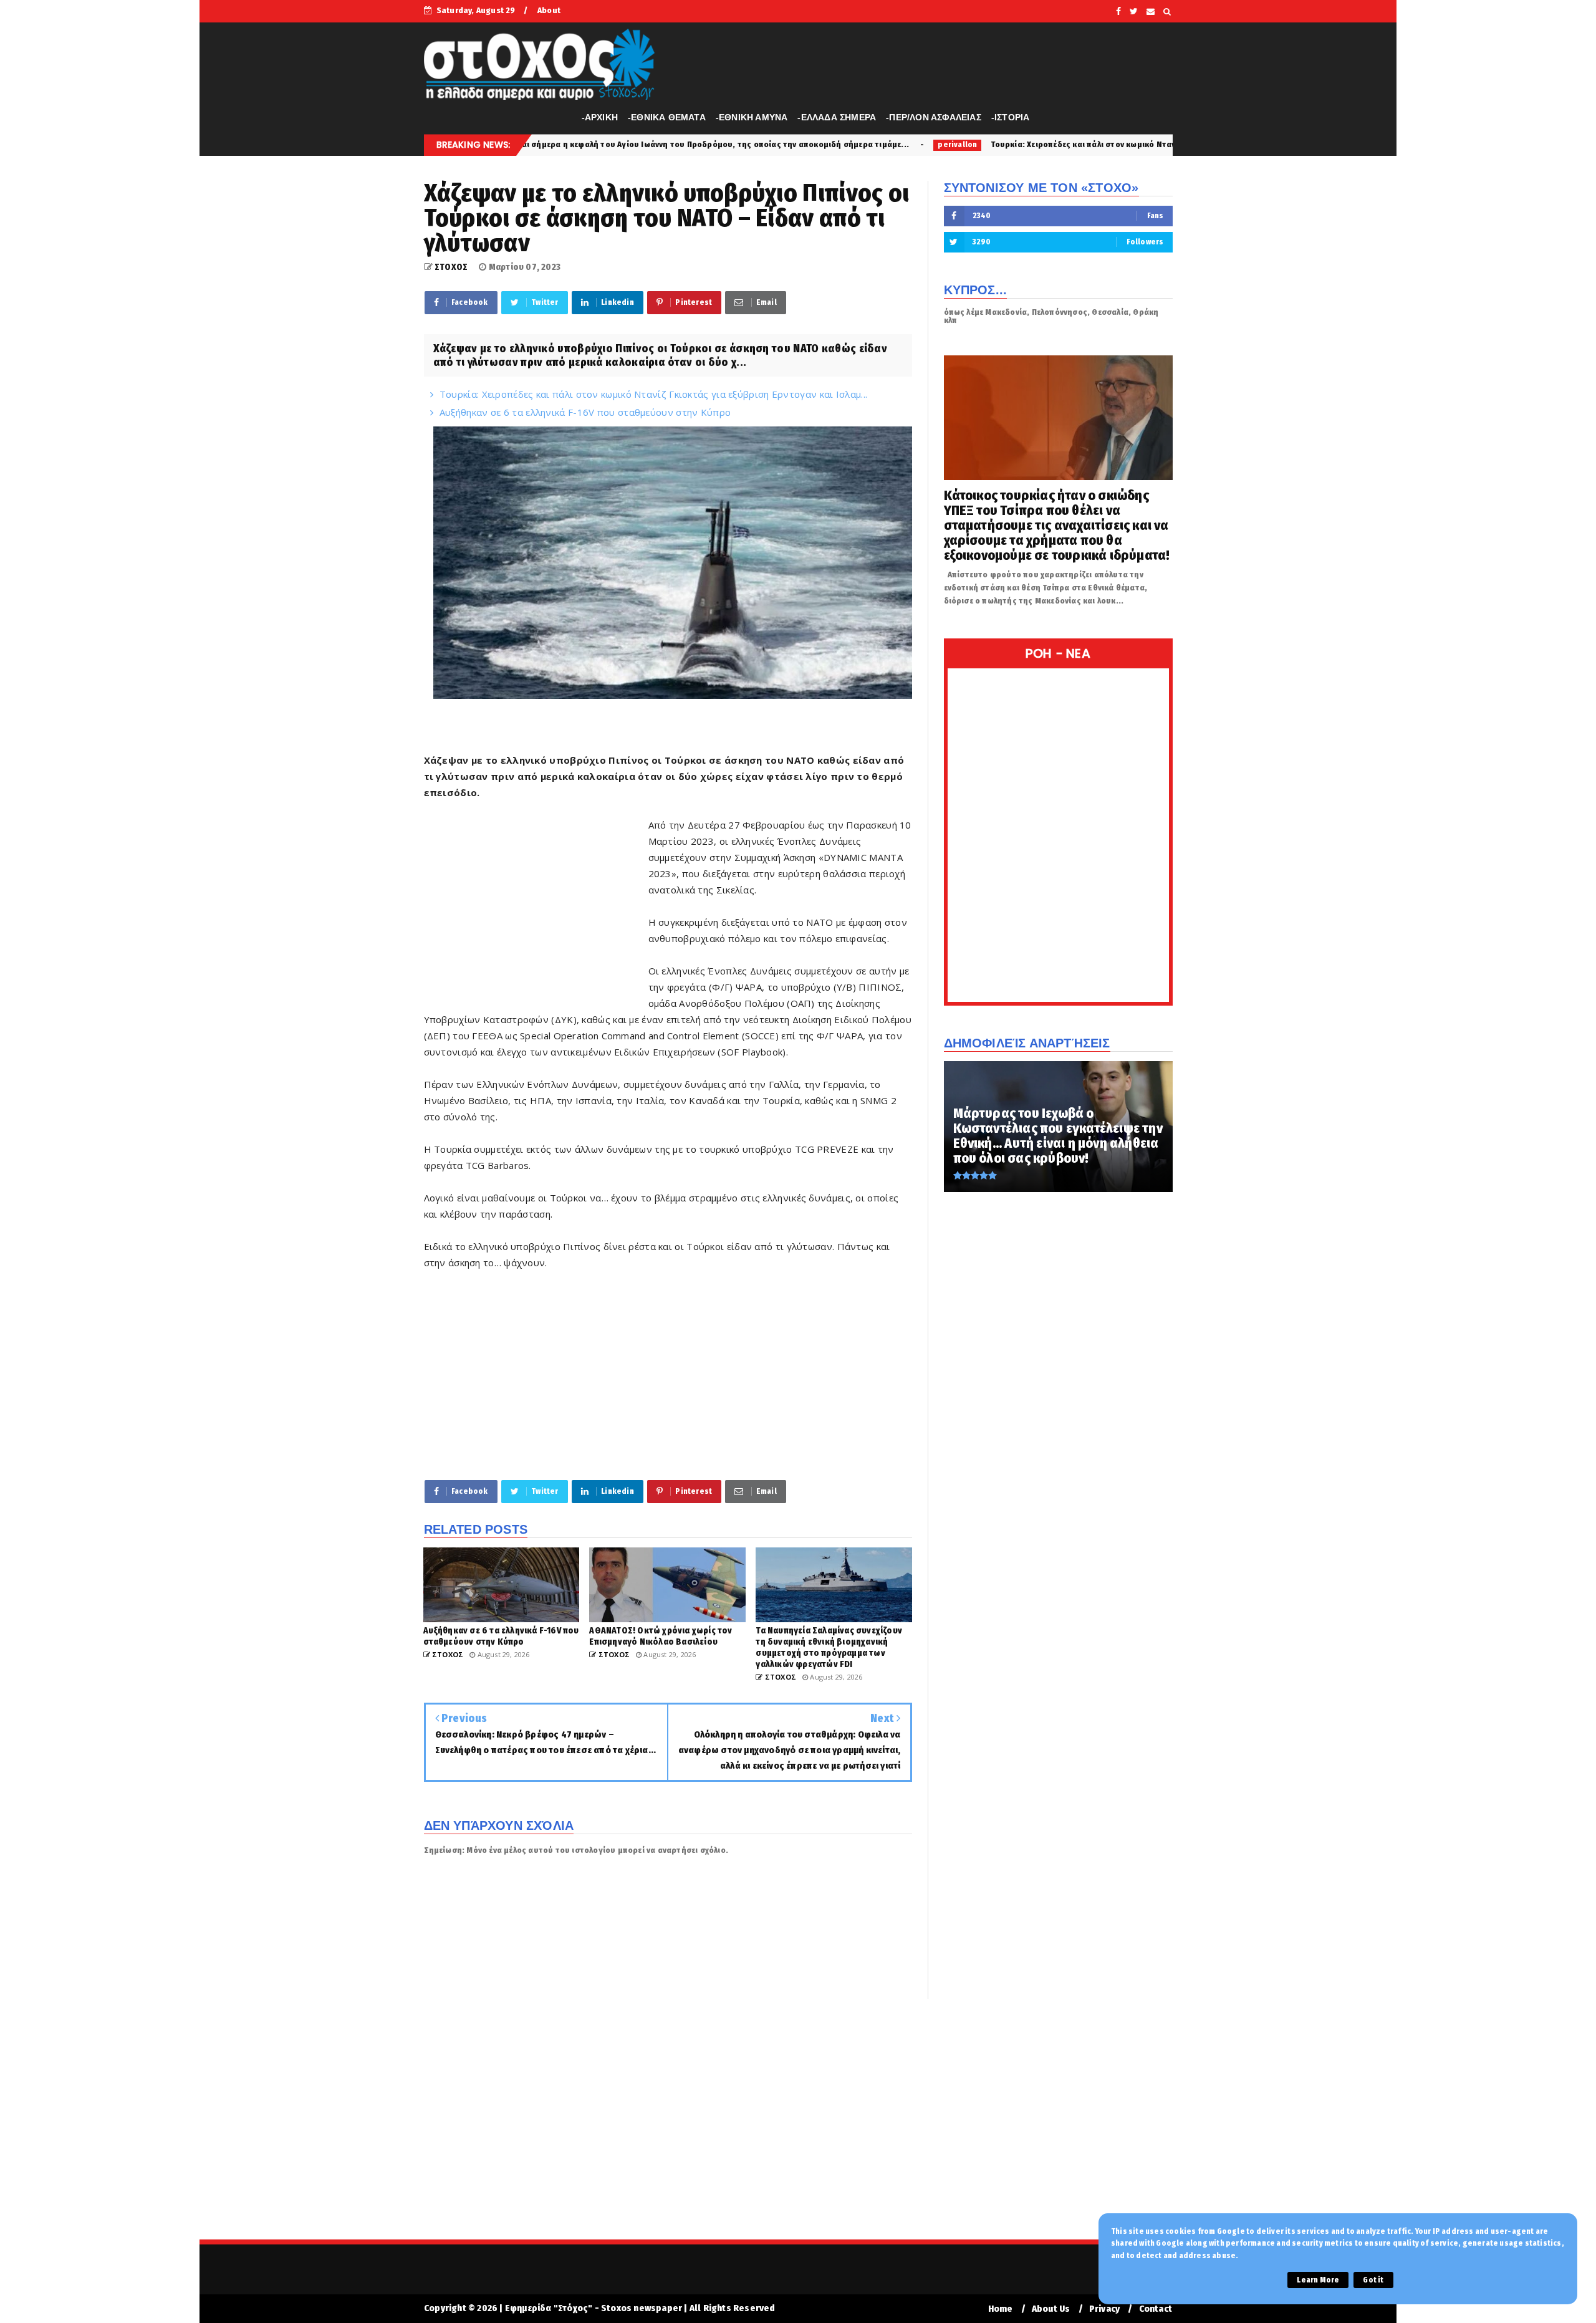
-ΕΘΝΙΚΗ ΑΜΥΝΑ (752, 117)
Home (1001, 2309)
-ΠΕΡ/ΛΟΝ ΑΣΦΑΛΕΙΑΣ (934, 117)
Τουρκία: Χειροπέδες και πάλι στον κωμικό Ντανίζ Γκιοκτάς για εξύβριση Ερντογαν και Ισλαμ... (992, 144)
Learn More (1318, 2280)
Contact (1156, 2309)
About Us (1051, 2309)
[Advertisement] (536, 906)
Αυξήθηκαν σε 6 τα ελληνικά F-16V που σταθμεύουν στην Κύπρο (585, 412)
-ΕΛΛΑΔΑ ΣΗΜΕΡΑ (837, 117)
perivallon (777, 145)
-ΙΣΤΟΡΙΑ (1011, 117)
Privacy (1104, 2309)
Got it (1373, 2280)
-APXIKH (600, 117)
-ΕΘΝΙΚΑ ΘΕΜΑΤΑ (667, 117)
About (549, 10)
